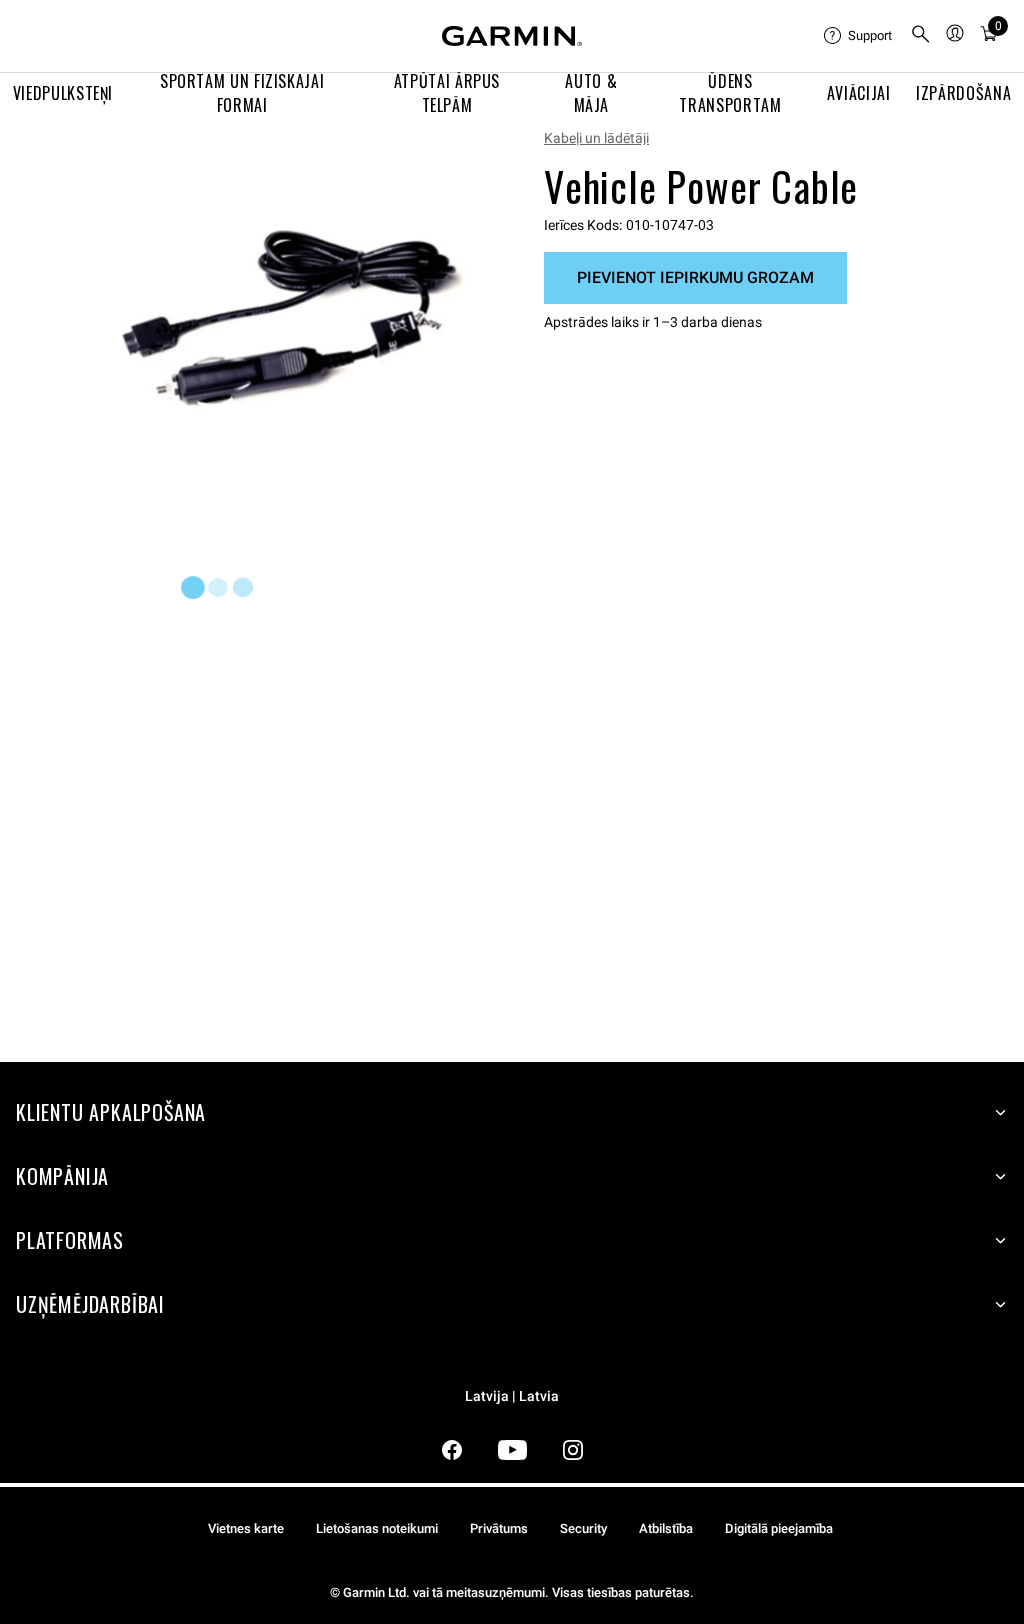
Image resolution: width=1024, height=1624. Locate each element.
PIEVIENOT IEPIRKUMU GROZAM (695, 277)
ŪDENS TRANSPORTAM (730, 93)
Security (583, 1528)
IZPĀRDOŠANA (963, 93)
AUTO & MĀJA (591, 93)
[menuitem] (859, 36)
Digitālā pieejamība (779, 1528)
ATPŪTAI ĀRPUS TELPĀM (447, 93)
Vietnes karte (246, 1528)
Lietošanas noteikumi (377, 1528)
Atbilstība (666, 1528)
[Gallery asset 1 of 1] (290, 320)
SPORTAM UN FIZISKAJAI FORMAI (242, 93)
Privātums (499, 1528)
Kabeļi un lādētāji (596, 138)
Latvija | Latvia (512, 1396)
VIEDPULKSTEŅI (63, 93)
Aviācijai (859, 93)
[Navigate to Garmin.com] (512, 36)
